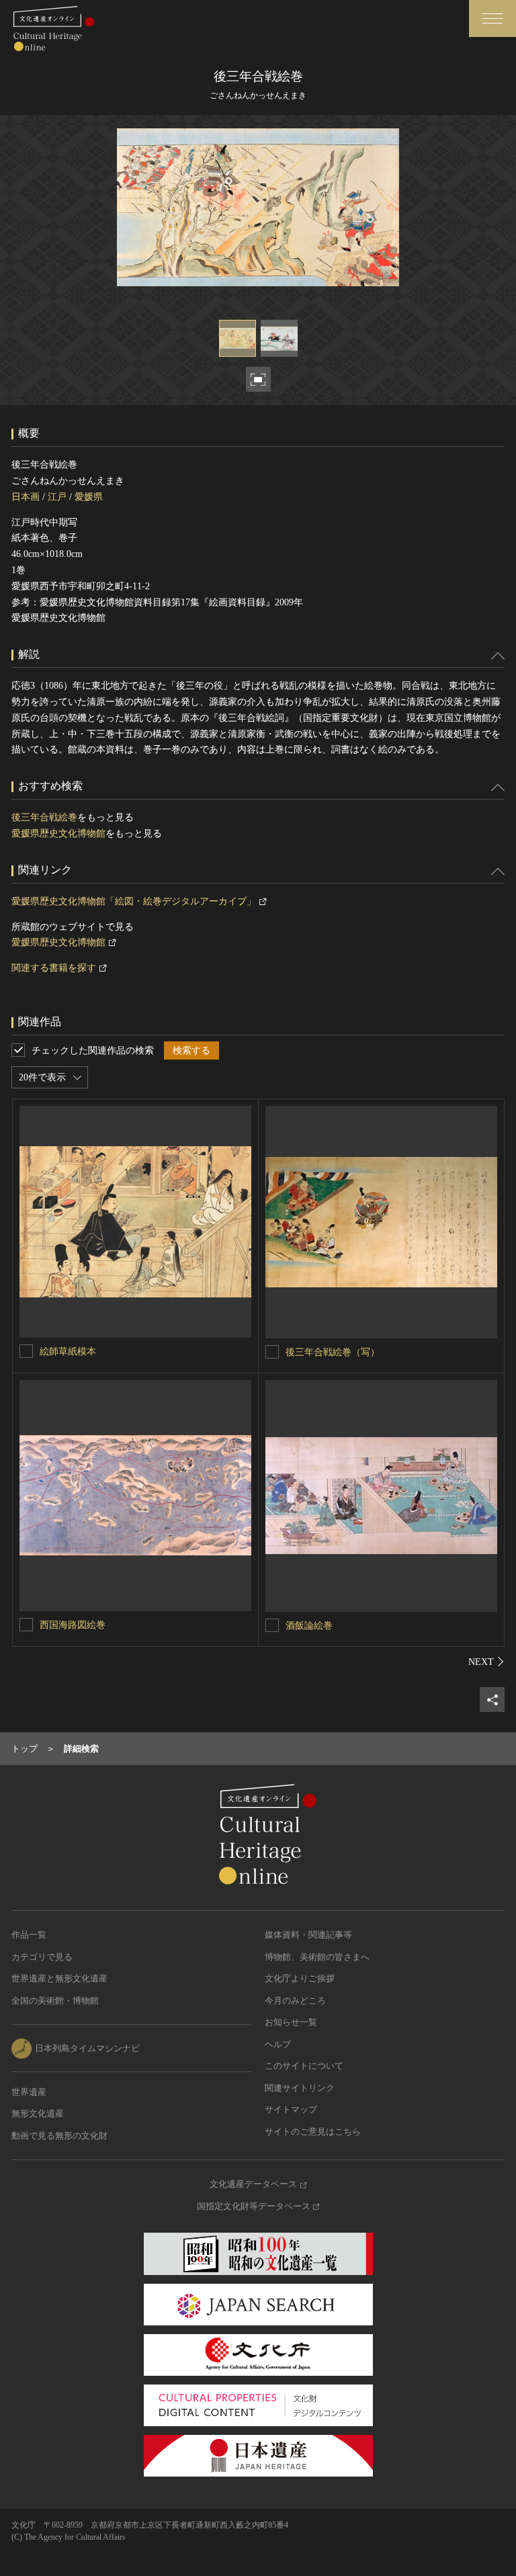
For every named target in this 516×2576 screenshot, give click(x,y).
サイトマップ (291, 2109)
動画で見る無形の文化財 (59, 2136)
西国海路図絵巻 (73, 1625)
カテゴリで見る (42, 1957)
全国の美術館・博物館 (55, 2001)
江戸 (57, 497)
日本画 (26, 497)
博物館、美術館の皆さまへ (317, 1957)
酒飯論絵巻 (309, 1626)
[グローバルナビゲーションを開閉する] (492, 18)
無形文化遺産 (38, 2113)
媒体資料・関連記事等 (308, 1935)
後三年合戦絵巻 (44, 817)
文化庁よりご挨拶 (300, 1978)
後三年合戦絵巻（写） (333, 1352)
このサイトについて (304, 2066)
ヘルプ (278, 2044)
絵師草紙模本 (68, 1351)
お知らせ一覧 (291, 2022)
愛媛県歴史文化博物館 (58, 833)
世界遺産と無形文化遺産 (59, 1978)
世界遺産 (29, 2092)
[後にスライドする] (486, 1662)
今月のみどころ (295, 2001)
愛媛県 (89, 497)
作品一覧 (29, 1935)
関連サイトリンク (300, 2088)
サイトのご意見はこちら (313, 2132)
